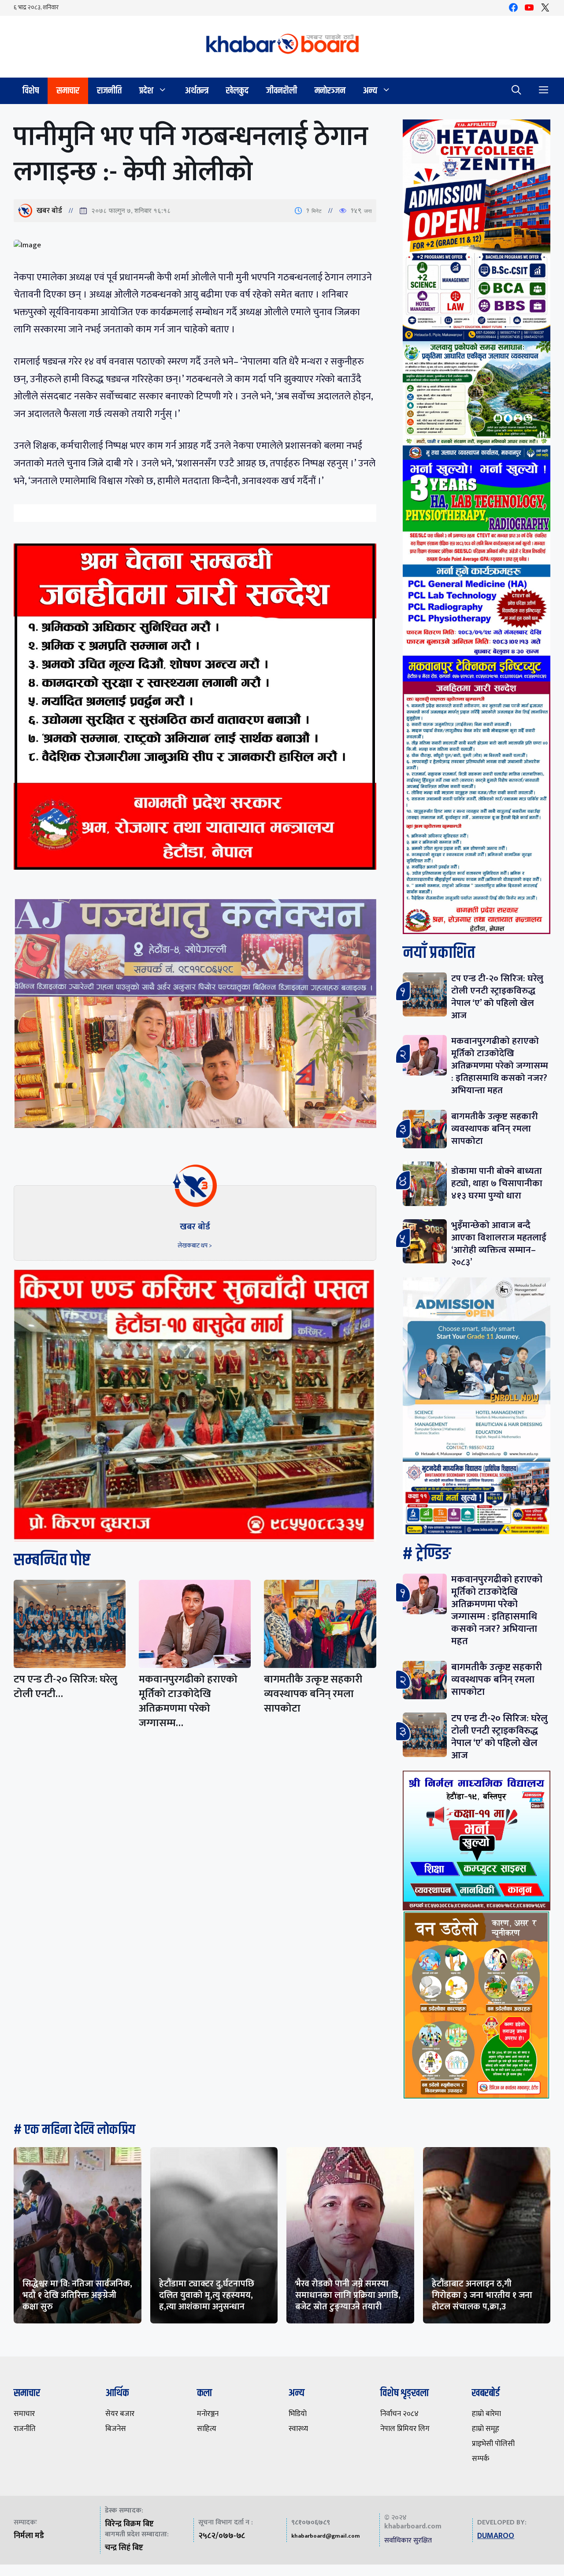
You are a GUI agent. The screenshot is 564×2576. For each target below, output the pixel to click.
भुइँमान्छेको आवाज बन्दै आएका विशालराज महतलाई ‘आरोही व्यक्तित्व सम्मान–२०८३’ (499, 1244)
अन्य (370, 91)
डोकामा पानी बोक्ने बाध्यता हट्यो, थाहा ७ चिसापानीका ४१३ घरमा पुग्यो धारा (497, 1183)
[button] (516, 91)
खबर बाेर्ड (49, 211)
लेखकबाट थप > (195, 1245)
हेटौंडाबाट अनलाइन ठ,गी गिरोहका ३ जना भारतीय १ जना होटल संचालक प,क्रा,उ (482, 2295)
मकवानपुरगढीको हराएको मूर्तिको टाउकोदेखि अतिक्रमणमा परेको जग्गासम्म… (188, 1701)
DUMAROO (496, 2536)
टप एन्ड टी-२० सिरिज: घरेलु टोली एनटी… (65, 1687)
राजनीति (109, 91)
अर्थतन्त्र (197, 91)
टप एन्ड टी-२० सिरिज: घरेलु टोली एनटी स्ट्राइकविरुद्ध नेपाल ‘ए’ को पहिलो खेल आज (497, 997)
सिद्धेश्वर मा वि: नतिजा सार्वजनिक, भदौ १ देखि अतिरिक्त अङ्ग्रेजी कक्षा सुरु (77, 2295)
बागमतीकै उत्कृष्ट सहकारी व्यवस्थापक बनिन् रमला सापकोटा (313, 1694)
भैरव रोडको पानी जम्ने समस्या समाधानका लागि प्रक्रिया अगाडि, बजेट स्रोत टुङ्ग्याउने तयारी (348, 2295)
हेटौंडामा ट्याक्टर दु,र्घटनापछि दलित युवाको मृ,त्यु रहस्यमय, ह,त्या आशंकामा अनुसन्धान (207, 2295)
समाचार (68, 91)
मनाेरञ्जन (330, 91)
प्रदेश (146, 91)
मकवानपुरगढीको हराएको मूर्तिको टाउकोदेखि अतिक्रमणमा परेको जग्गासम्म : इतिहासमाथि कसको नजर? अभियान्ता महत (500, 1066)
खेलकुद (237, 91)
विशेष (31, 91)
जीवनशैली (282, 91)
